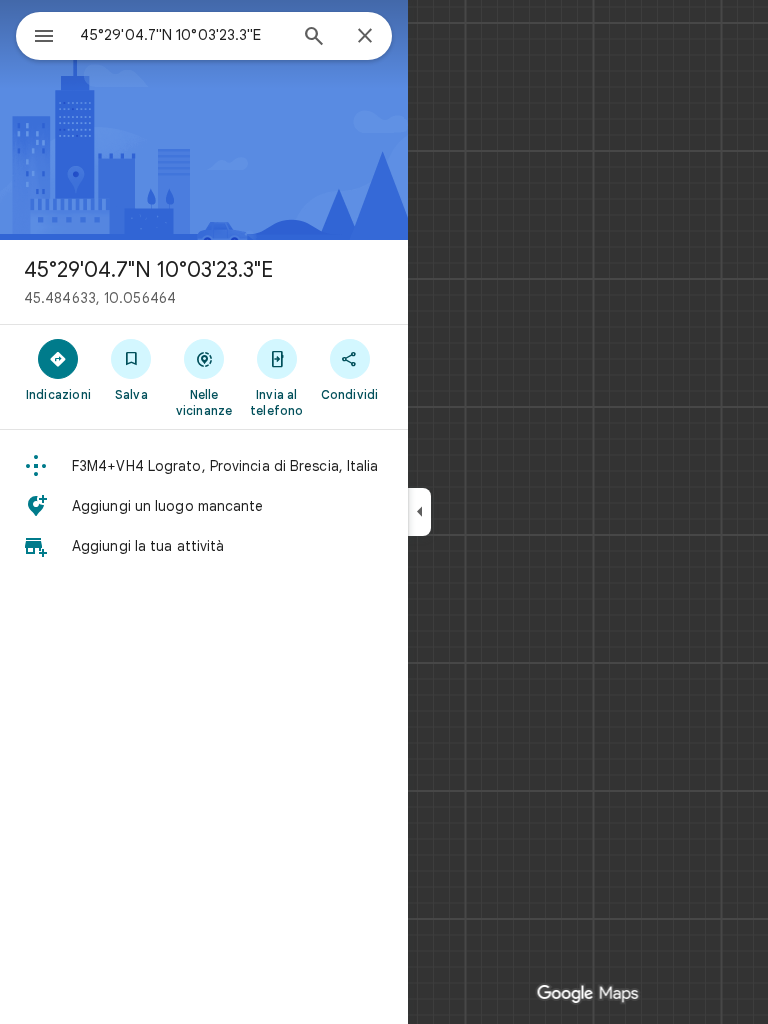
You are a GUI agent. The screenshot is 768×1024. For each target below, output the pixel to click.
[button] (204, 466)
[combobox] (183, 35)
